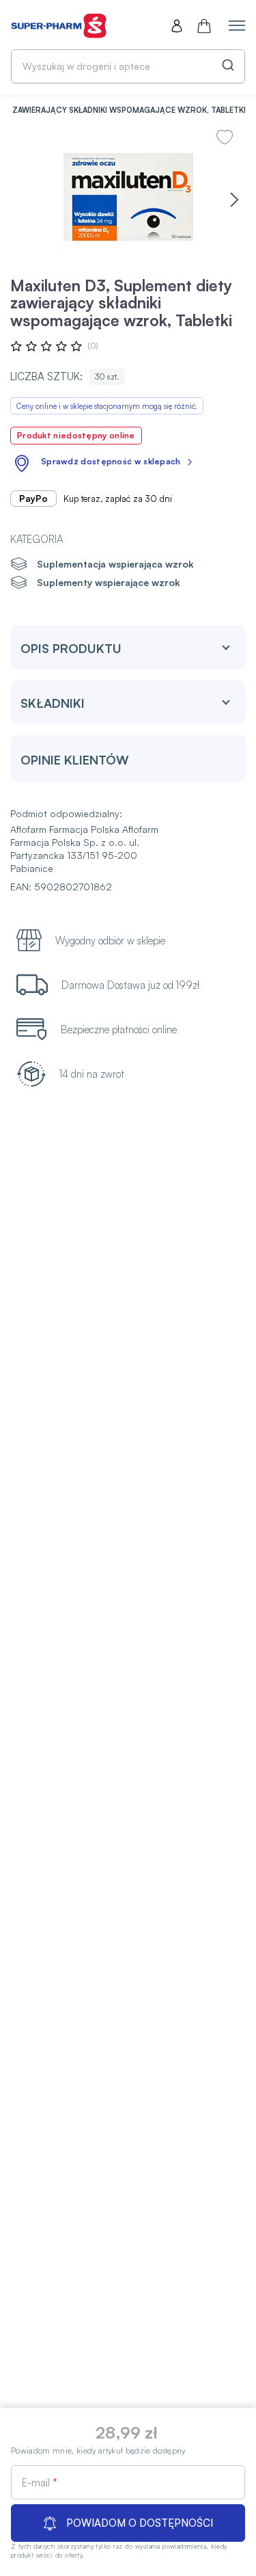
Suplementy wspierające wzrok (109, 582)
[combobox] (128, 66)
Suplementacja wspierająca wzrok (115, 564)
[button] (234, 199)
